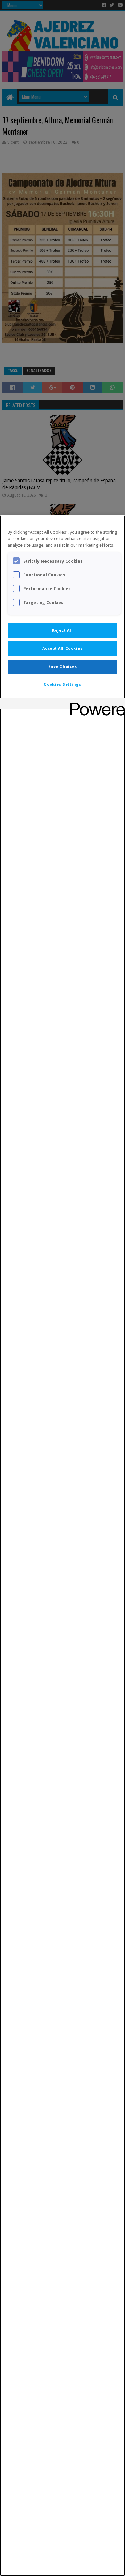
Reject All (62, 630)
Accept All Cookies (62, 648)
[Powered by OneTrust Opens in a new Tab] (95, 704)
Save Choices (63, 666)
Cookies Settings (62, 684)
